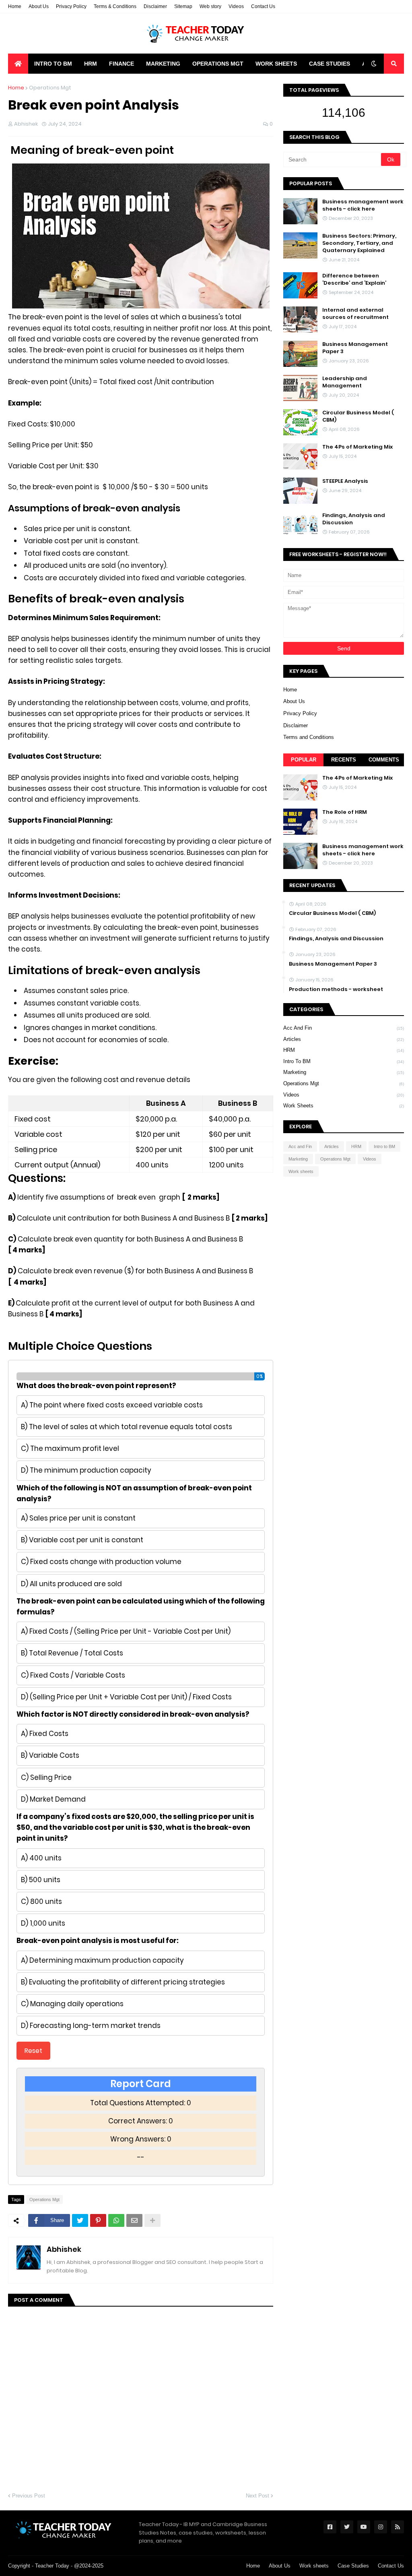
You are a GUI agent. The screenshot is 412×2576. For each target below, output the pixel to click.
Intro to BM (344, 1061)
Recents (344, 760)
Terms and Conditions (309, 737)
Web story (210, 6)
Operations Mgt (50, 88)
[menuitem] (18, 64)
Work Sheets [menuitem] (276, 64)
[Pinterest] (98, 2220)
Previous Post (29, 2496)
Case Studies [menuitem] (330, 64)
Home (15, 6)
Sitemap (183, 6)
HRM (344, 1050)
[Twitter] (80, 2220)
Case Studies (353, 2566)
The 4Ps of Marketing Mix (357, 447)
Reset (33, 2051)
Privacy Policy (71, 6)
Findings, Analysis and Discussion (354, 519)
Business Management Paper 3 (355, 348)
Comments (384, 760)
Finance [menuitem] (122, 64)
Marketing (344, 1072)
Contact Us (263, 6)
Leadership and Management (345, 382)
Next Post (257, 2496)
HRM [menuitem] (91, 64)
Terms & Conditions (115, 6)
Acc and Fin (344, 1028)
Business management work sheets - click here (363, 205)
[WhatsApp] (116, 2220)
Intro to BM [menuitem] (53, 64)
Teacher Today (52, 2566)
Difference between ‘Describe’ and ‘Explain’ (354, 279)
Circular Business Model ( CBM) (358, 416)
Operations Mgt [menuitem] (218, 64)
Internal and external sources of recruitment (355, 314)
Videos (236, 6)
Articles (344, 1039)
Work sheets (344, 1106)
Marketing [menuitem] (163, 64)
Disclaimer (155, 6)
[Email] (134, 2220)
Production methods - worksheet (336, 989)
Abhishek (64, 2249)
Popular (304, 760)
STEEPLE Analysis (345, 481)
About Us (39, 6)
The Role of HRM (345, 812)
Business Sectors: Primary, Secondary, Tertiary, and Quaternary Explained (359, 243)
